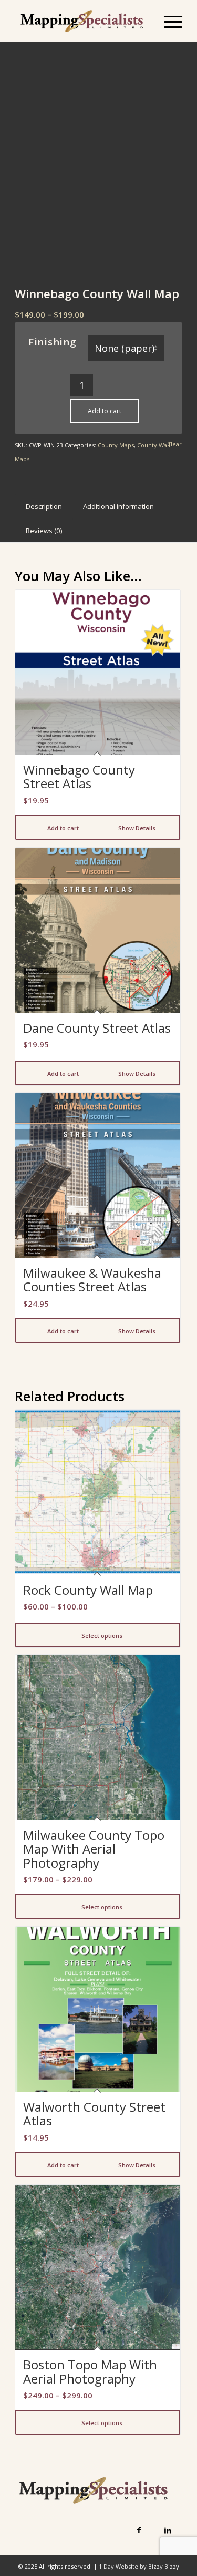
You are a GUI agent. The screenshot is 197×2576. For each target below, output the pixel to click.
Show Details (136, 828)
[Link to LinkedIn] (168, 2530)
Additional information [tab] (118, 506)
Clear (174, 444)
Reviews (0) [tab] (44, 531)
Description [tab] (44, 506)
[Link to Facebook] (139, 2530)
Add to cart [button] (62, 828)
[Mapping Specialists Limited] (82, 21)
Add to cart (105, 411)
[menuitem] (168, 21)
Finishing (53, 342)
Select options (101, 1636)
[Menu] (168, 21)
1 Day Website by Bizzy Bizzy (139, 2566)
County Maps (116, 445)
